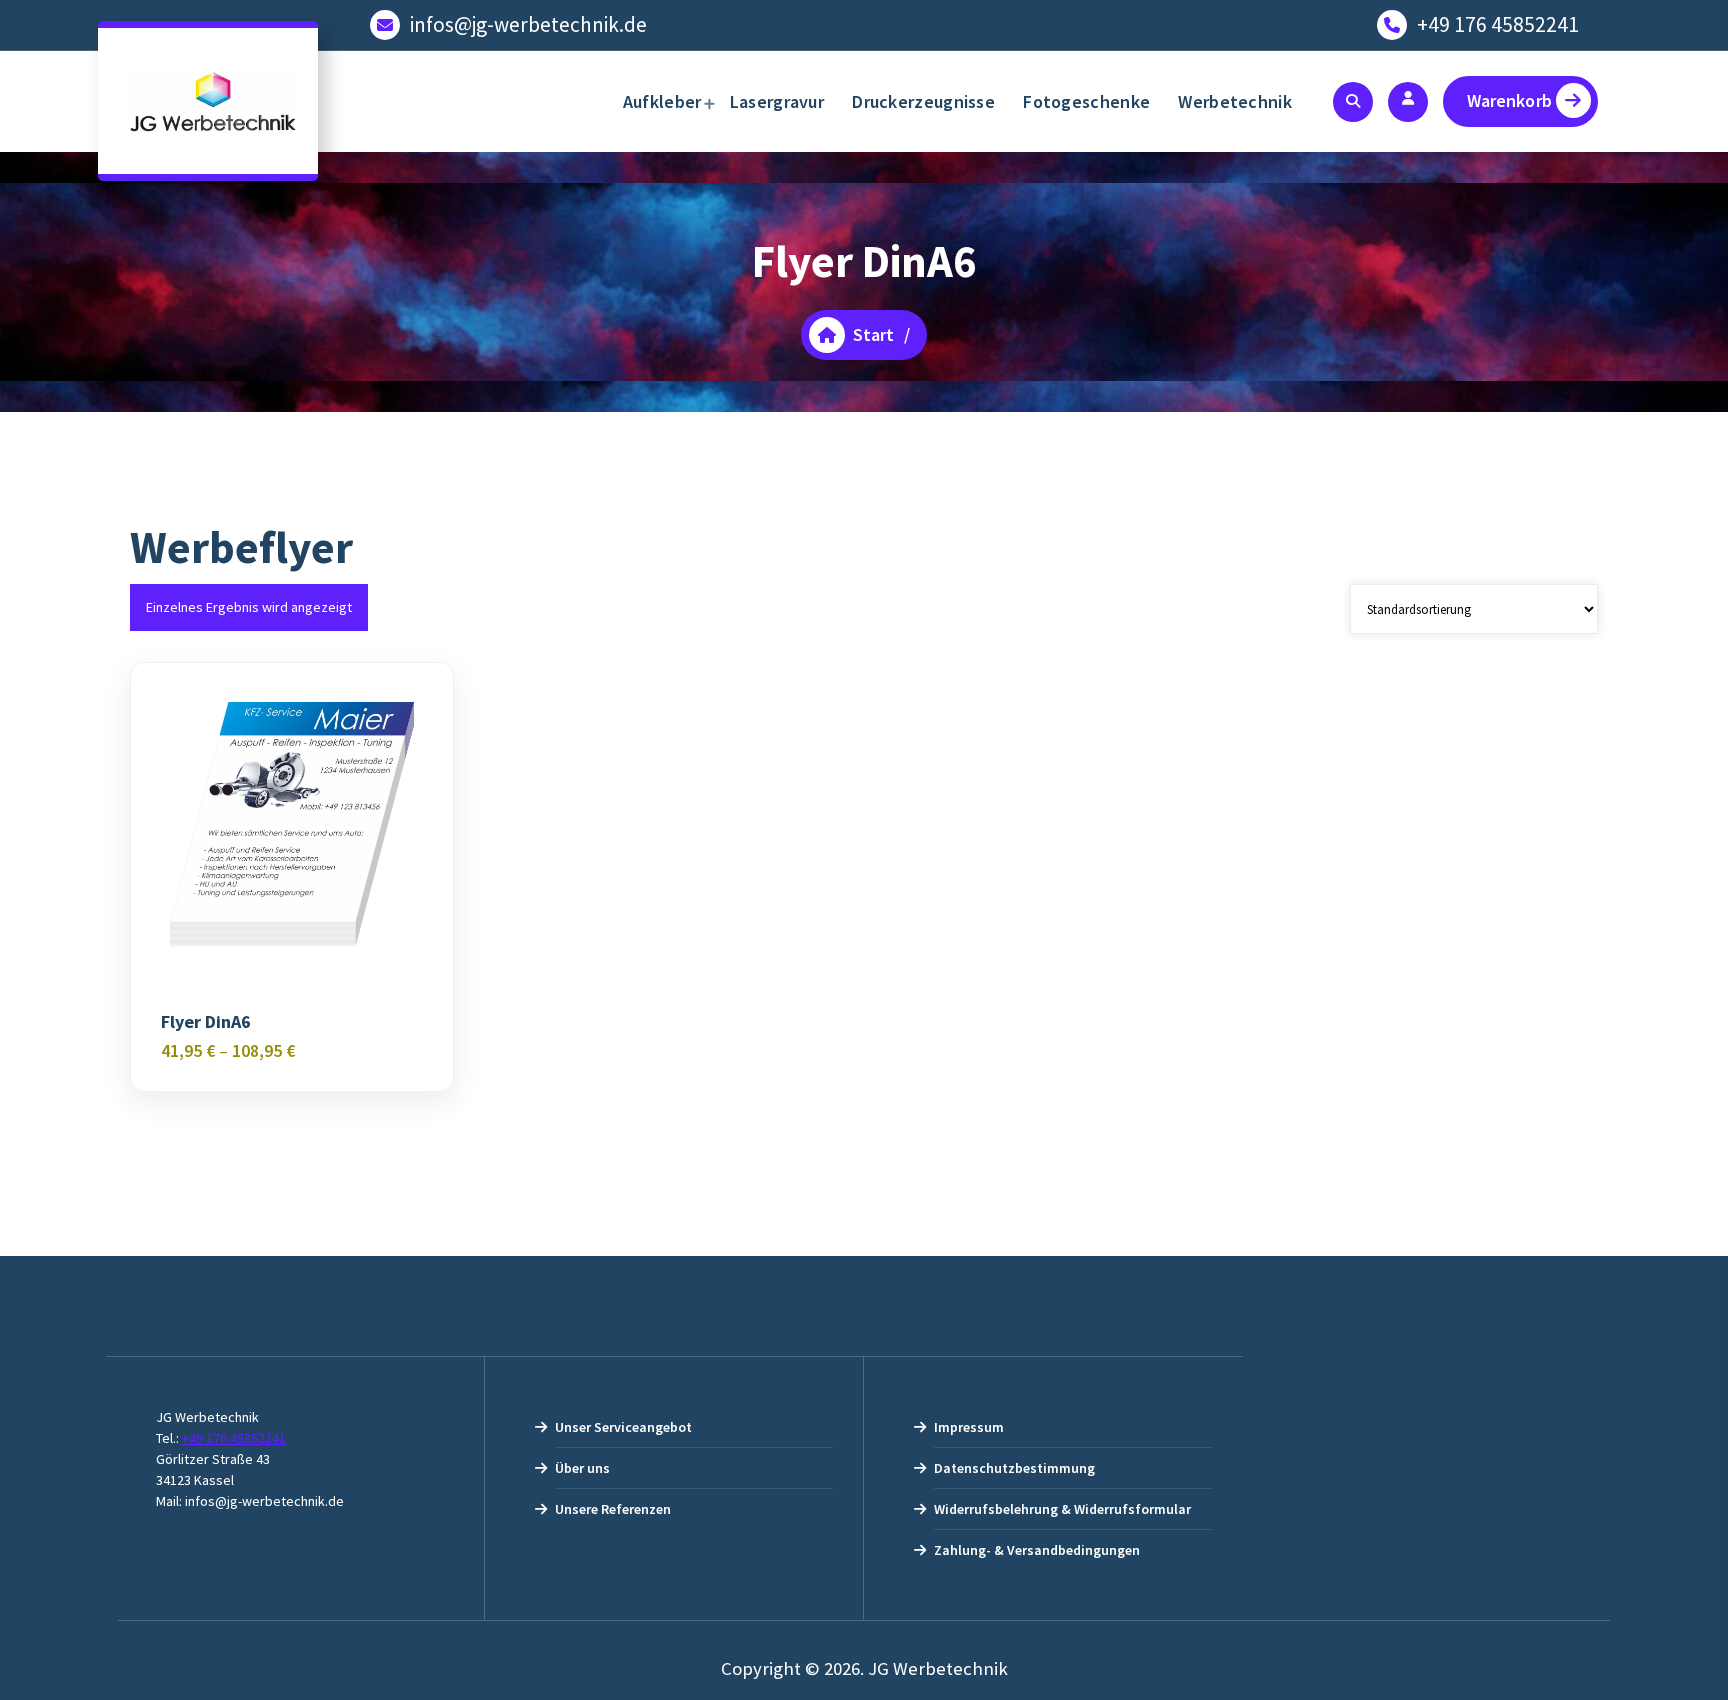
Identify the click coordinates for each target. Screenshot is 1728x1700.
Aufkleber (662, 101)
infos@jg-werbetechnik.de (528, 24)
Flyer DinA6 (206, 1022)
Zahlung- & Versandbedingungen (1037, 1550)
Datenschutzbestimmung (1014, 1468)
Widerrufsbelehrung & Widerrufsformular (1062, 1509)
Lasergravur (777, 101)
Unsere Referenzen (613, 1509)
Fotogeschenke (1086, 101)
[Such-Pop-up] (1353, 102)
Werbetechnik (1235, 101)
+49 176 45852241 (1498, 24)
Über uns (582, 1468)
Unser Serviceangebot (623, 1427)
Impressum (969, 1427)
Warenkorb (1509, 100)
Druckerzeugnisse (923, 101)
